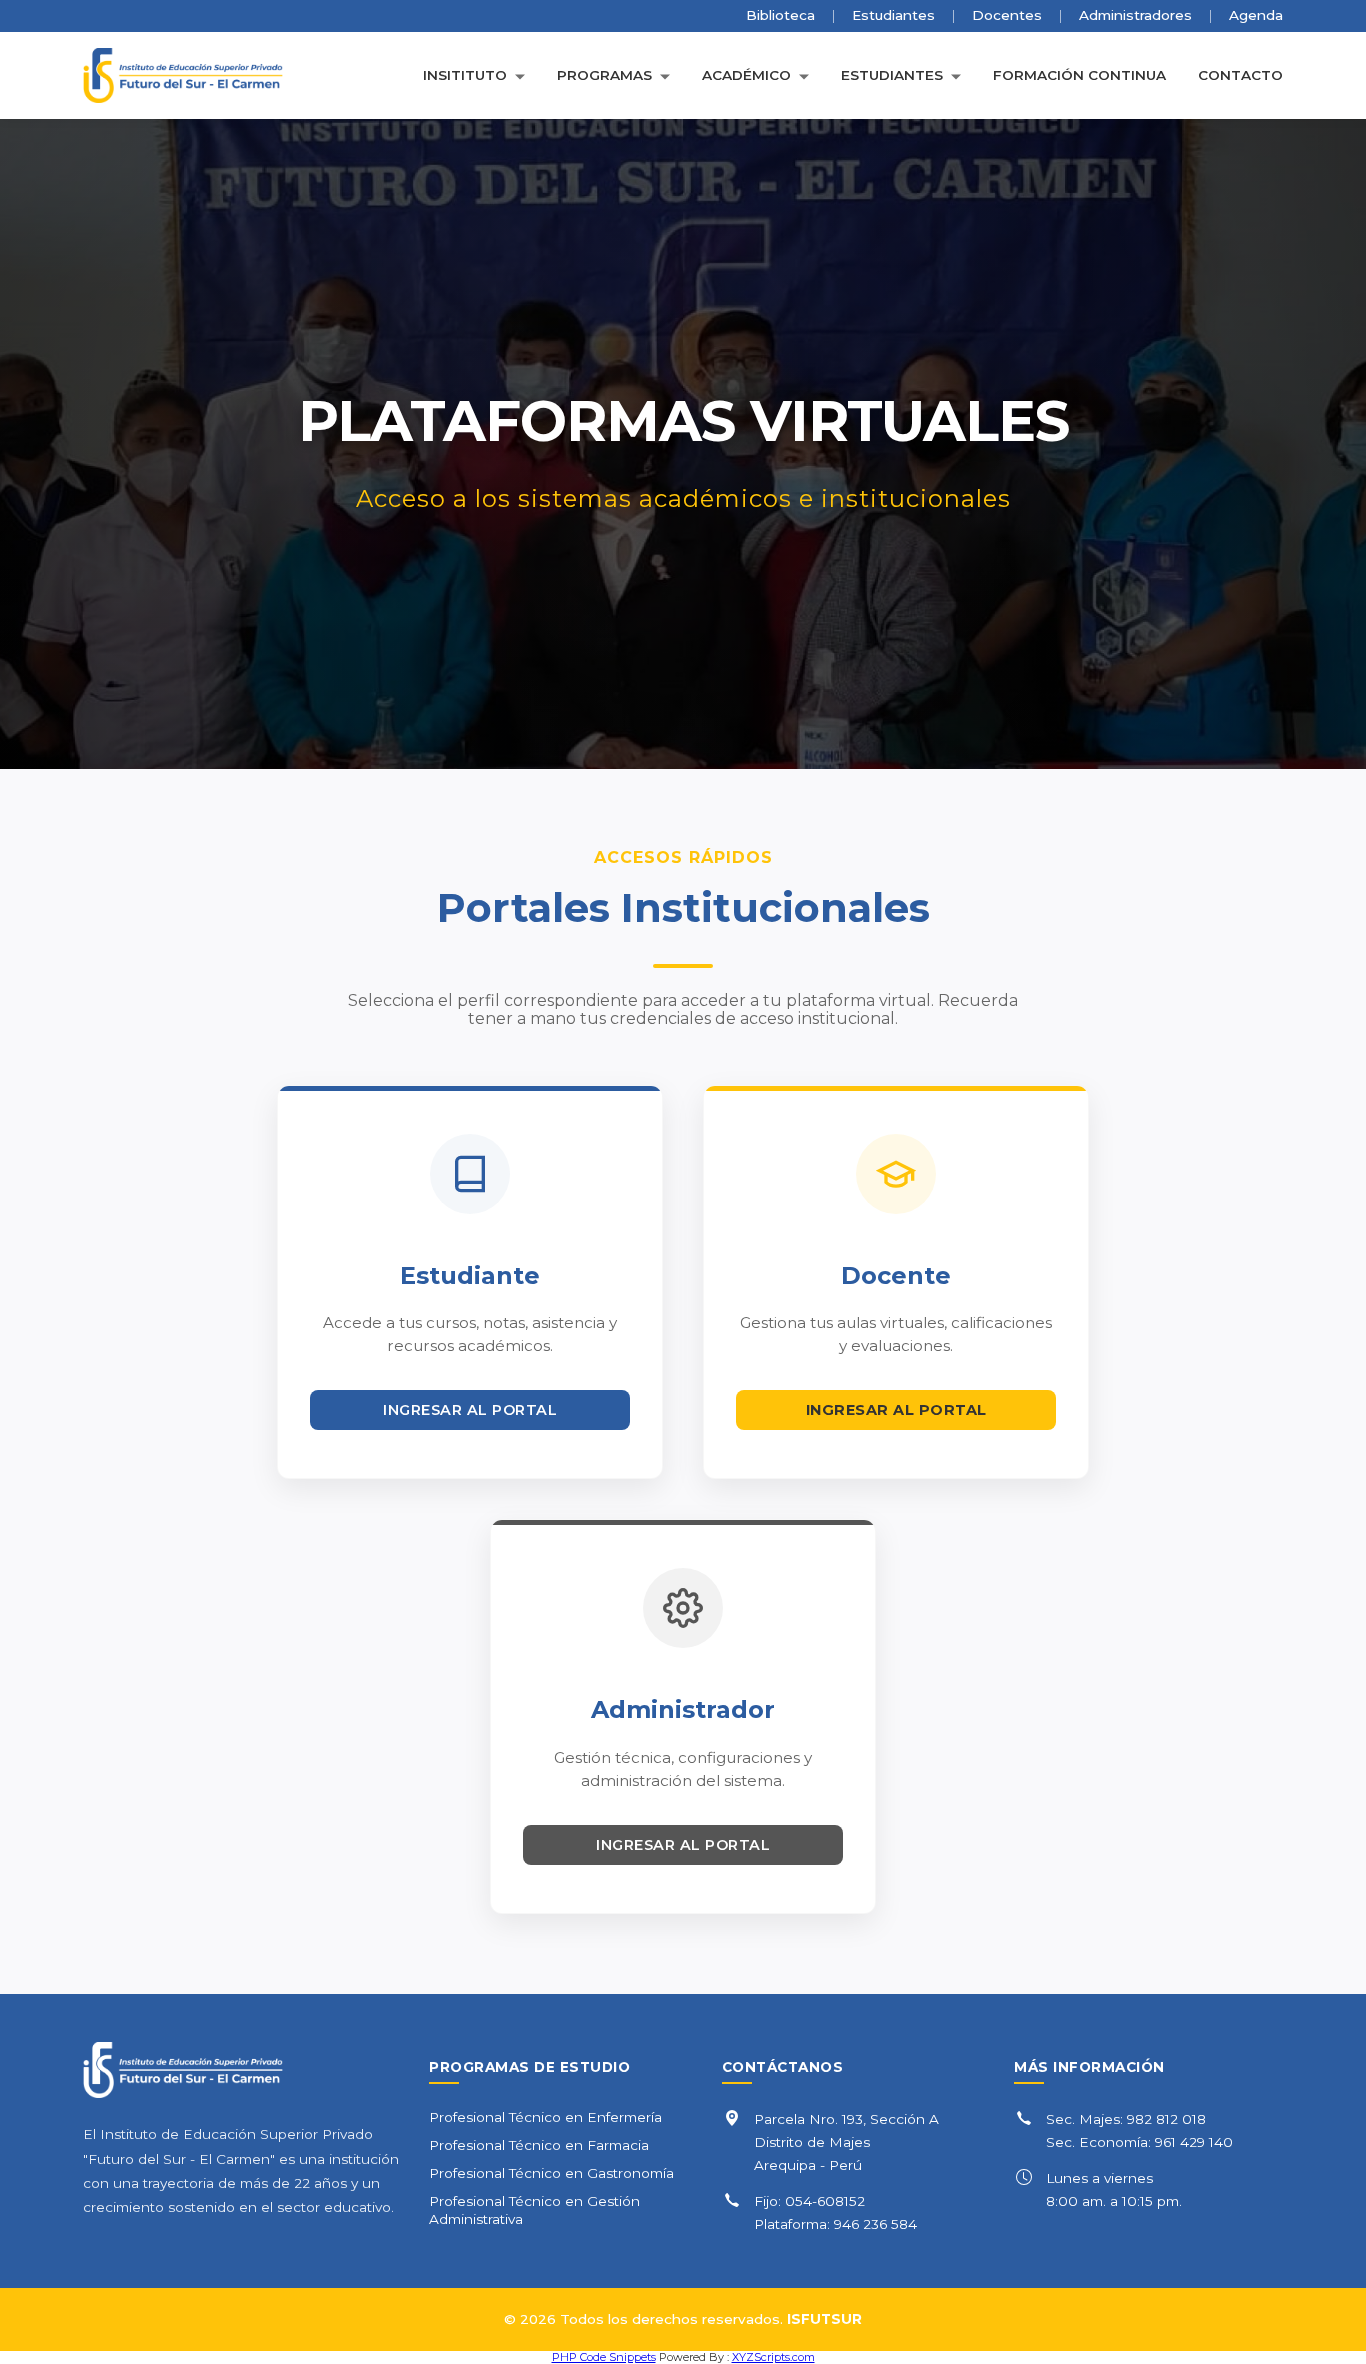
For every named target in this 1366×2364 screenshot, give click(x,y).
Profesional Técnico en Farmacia (539, 2145)
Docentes (1007, 15)
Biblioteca (780, 15)
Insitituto (465, 75)
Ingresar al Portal (470, 1410)
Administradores (1135, 15)
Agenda (1256, 15)
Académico (746, 75)
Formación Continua (1079, 75)
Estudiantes (893, 15)
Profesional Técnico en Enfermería (545, 2117)
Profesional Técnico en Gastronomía (551, 2173)
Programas (604, 75)
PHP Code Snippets (604, 2357)
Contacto (1240, 75)
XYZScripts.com (773, 2357)
